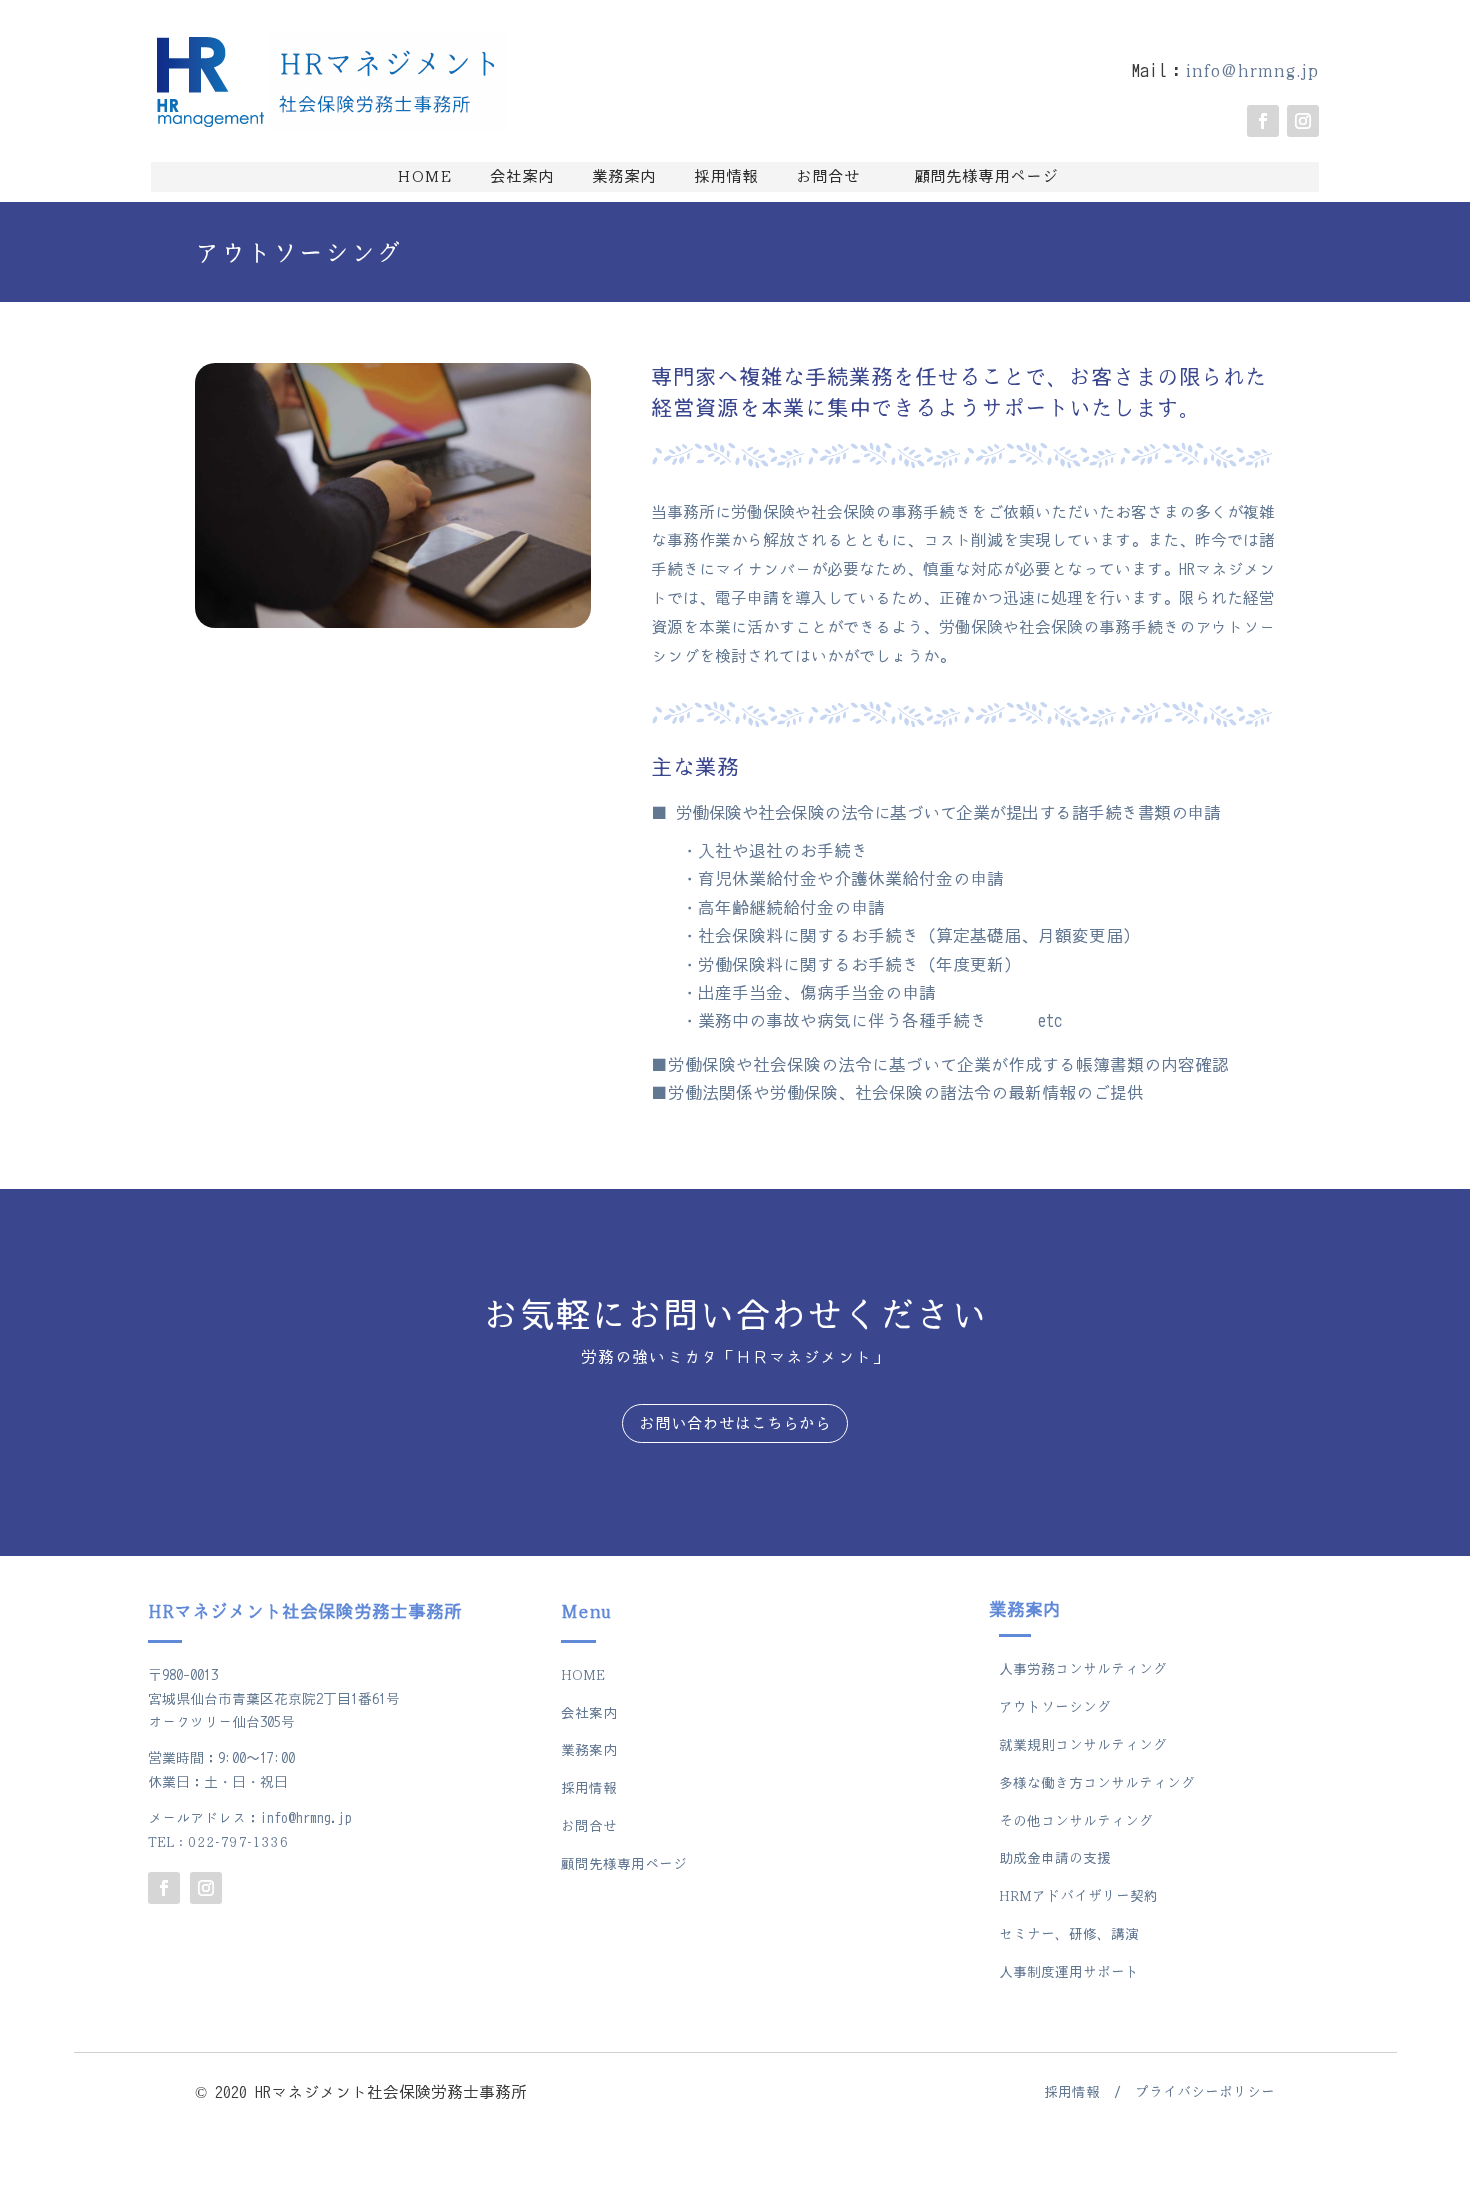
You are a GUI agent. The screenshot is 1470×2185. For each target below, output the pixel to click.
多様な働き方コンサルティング (1097, 1783)
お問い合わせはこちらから (735, 1423)
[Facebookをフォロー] (1263, 121)
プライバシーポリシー (1205, 2092)
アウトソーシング (1055, 1707)
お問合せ (828, 177)
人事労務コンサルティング (1083, 1669)
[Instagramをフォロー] (1303, 121)
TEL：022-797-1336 (218, 1842)
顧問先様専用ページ (986, 177)
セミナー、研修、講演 (1069, 1934)
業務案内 (616, 177)
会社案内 (514, 177)
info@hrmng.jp (1252, 71)
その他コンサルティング (1076, 1821)
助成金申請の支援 (1055, 1858)
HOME (424, 177)
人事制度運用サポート (1069, 1972)
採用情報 (718, 177)
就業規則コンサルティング (1083, 1745)
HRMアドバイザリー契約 (1078, 1896)
